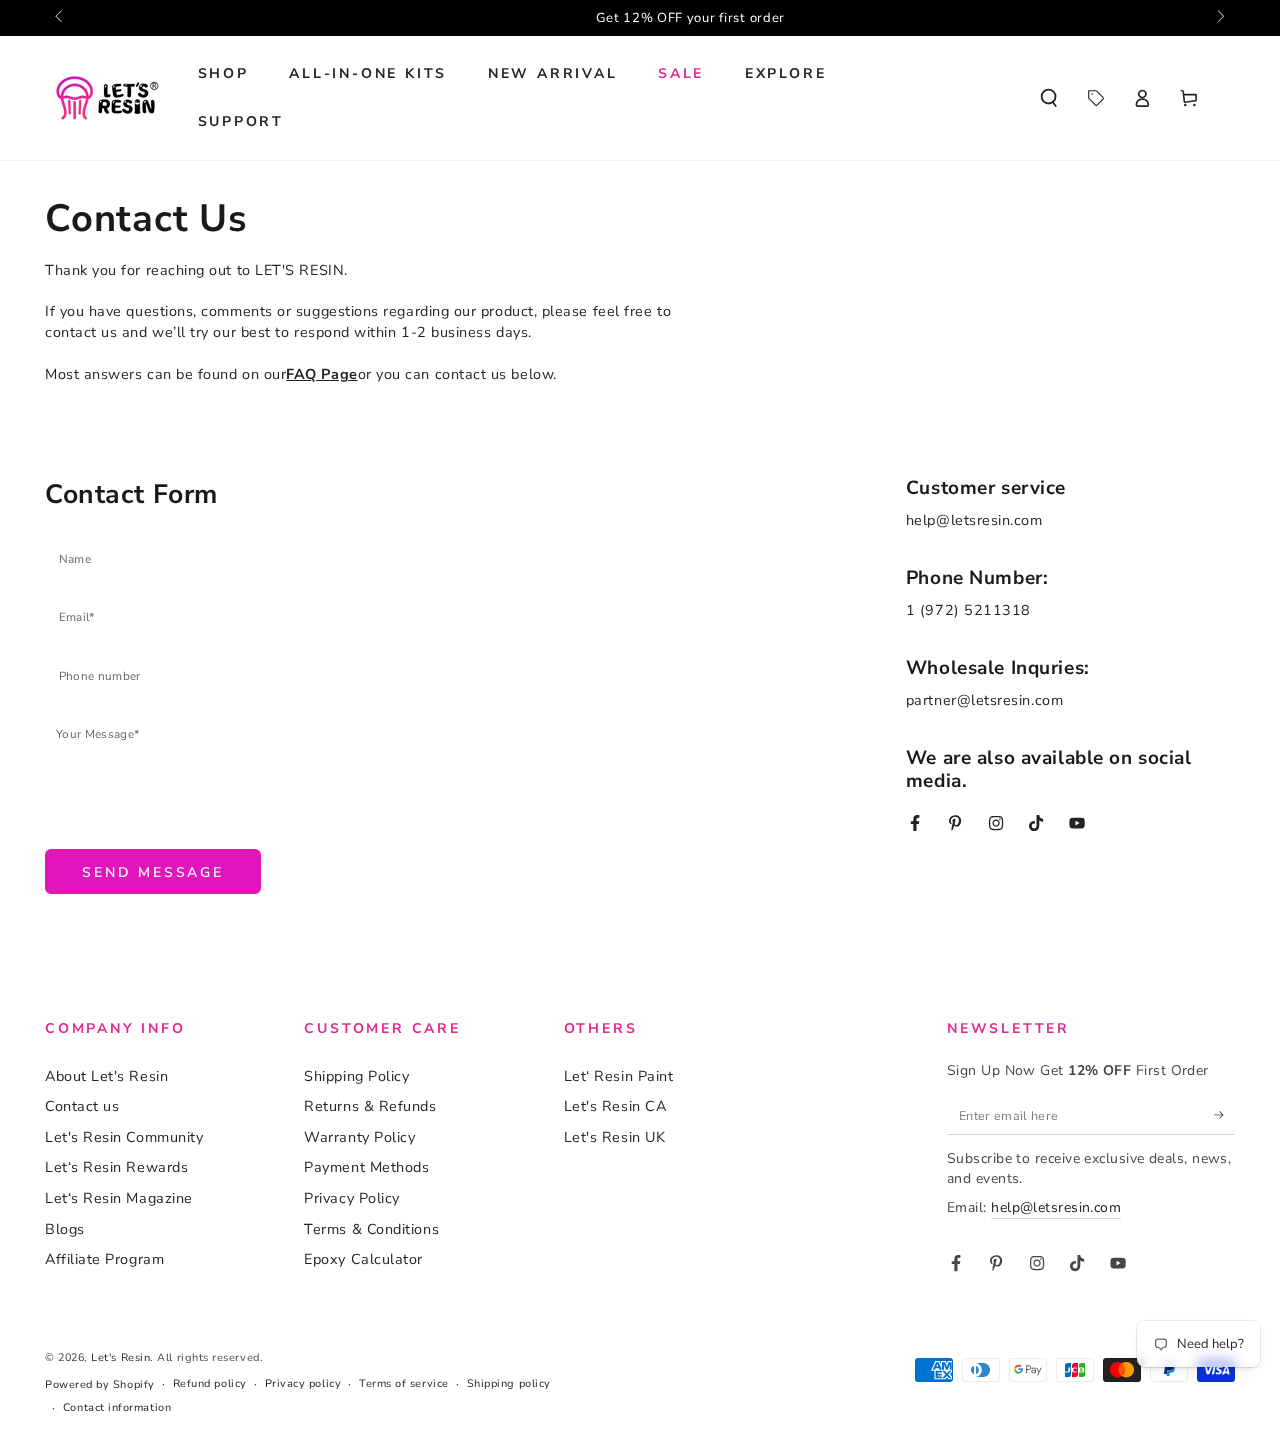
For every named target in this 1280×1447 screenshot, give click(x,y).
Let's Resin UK (615, 1137)
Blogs (65, 1229)
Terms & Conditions (371, 1229)
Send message (153, 872)
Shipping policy (509, 1383)
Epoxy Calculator (363, 1259)
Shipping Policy (356, 1076)
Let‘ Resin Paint (619, 1076)
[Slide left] (60, 18)
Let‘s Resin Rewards (116, 1167)
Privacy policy (303, 1383)
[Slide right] (1219, 18)
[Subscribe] (1224, 1115)
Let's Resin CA (615, 1106)
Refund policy (210, 1383)
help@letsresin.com (1056, 1207)
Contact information (117, 1407)
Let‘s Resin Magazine (119, 1198)
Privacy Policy (352, 1198)
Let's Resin (120, 1357)
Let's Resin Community (124, 1137)
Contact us (82, 1106)
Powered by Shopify (100, 1384)
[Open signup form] (642, 18)
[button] (1048, 98)
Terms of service (404, 1383)
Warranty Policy (359, 1137)
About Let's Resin (106, 1076)
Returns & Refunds (370, 1106)
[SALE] (1095, 98)
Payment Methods (366, 1167)
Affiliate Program (104, 1259)
